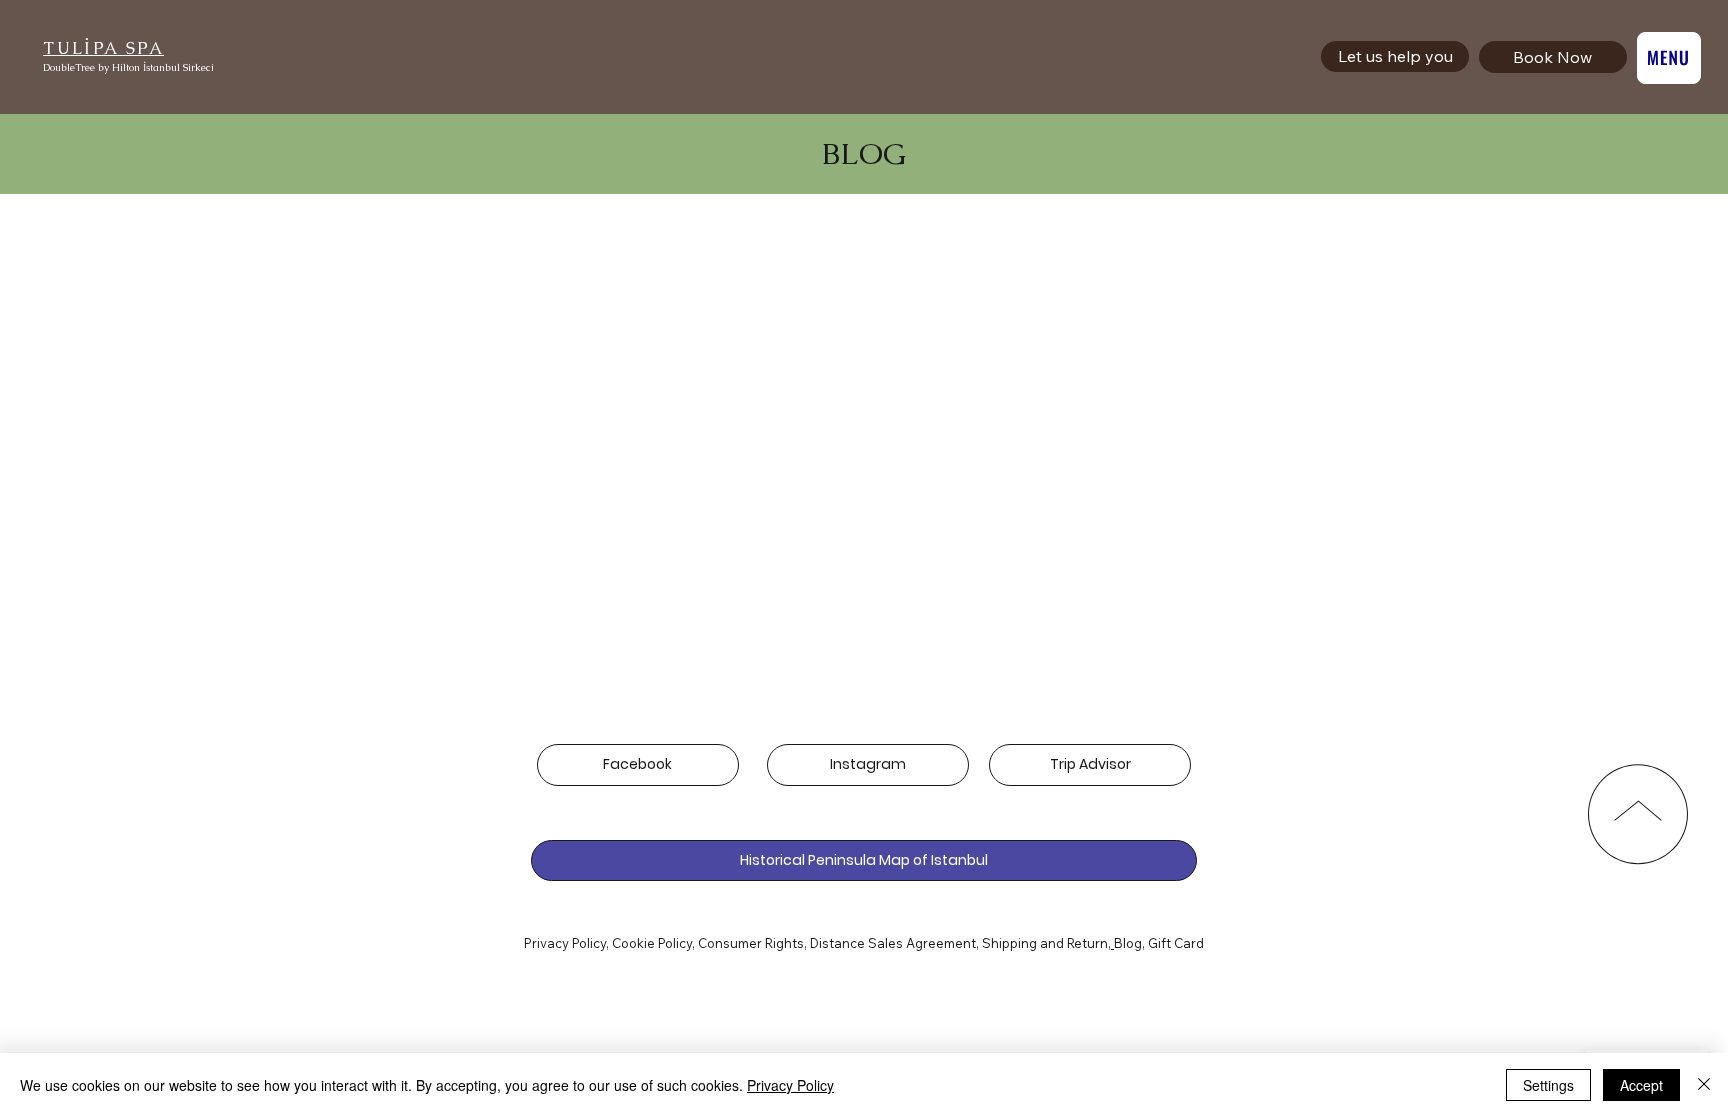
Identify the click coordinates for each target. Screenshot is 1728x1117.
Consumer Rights (751, 943)
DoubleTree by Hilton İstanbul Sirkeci (128, 67)
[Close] (1704, 1085)
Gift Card (1176, 943)
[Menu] (1669, 58)
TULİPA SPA (103, 48)
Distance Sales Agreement (893, 943)
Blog (1128, 943)
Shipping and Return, (1046, 943)
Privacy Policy (565, 943)
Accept (1641, 1085)
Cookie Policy (652, 943)
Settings (1548, 1085)
